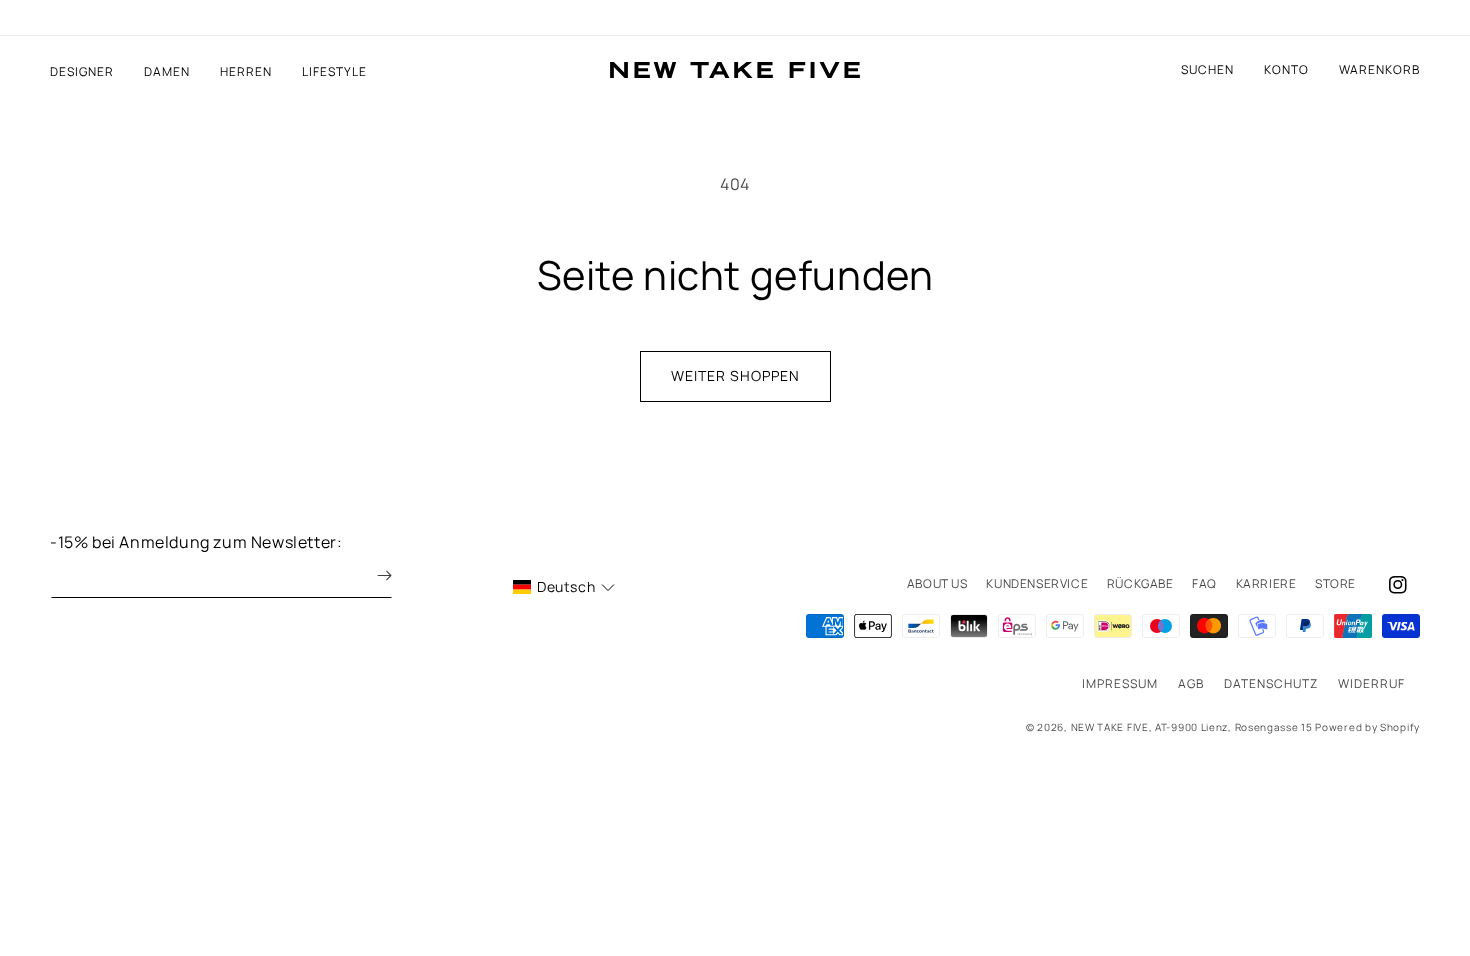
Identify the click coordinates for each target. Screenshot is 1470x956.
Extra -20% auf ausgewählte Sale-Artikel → (735, 18)
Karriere (1266, 583)
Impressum (1120, 683)
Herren (246, 72)
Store (1335, 583)
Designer (82, 72)
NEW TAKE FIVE (1110, 727)
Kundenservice (1037, 583)
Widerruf (1371, 683)
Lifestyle (334, 72)
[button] (1379, 70)
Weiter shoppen (735, 375)
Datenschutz (1271, 683)
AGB (1191, 683)
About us (937, 583)
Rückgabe (1140, 583)
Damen (167, 72)
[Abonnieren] (370, 575)
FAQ (1204, 583)
